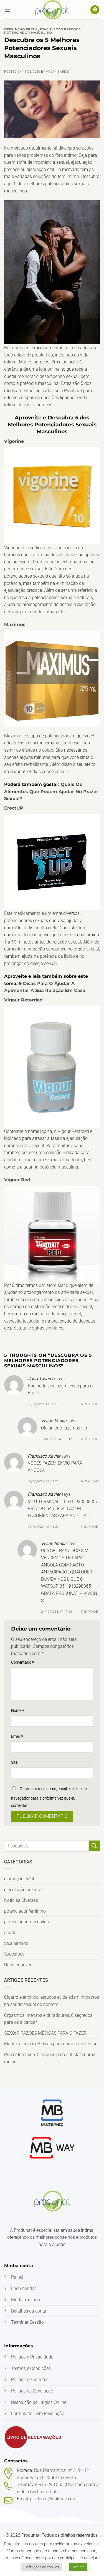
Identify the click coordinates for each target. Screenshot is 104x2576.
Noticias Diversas (21, 1900)
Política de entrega (29, 2380)
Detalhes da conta (29, 2311)
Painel (17, 2277)
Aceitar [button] (78, 2567)
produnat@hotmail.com (53, 2499)
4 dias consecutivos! (49, 772)
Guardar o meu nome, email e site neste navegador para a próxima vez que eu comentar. (49, 1797)
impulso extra (58, 562)
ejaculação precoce (23, 1890)
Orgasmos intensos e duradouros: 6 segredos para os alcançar (48, 2019)
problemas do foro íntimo (52, 155)
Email (17, 1737)
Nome (17, 1711)
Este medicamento (22, 913)
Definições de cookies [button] (42, 2567)
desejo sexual (79, 1307)
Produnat (73, 391)
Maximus (15, 625)
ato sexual (34, 1146)
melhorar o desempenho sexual (48, 376)
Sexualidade (16, 1943)
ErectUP (14, 808)
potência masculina (59, 1167)
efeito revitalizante (30, 764)
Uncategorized (18, 1965)
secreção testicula (22, 1321)
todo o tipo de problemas (29, 355)
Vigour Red (17, 1180)
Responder (91, 1404)
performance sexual (23, 569)
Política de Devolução (32, 2391)
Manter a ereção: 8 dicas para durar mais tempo (51, 2044)
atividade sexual (77, 1292)
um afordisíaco (54, 1285)
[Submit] (94, 1846)
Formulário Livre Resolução (38, 2414)
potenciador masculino (27, 1922)
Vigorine (14, 441)
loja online (49, 369)
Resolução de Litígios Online (39, 2402)
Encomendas (24, 2288)
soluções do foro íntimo (56, 176)
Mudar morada (26, 2300)
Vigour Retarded (23, 1000)
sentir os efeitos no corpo (29, 750)
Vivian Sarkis (58, 72)
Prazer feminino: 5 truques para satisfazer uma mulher (50, 2058)
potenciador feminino (25, 1911)
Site (14, 1762)
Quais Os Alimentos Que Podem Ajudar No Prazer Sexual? (51, 791)
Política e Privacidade (32, 2357)
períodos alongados (47, 612)
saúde (10, 1933)
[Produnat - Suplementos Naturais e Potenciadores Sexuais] (52, 10)
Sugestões (14, 1954)
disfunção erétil (19, 1879)
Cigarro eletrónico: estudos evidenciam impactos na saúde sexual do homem (52, 2001)
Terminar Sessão (27, 2322)
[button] (7, 10)
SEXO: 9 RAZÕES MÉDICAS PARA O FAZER (45, 2033)
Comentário (22, 1662)
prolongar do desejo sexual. (31, 963)
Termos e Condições (31, 2368)
